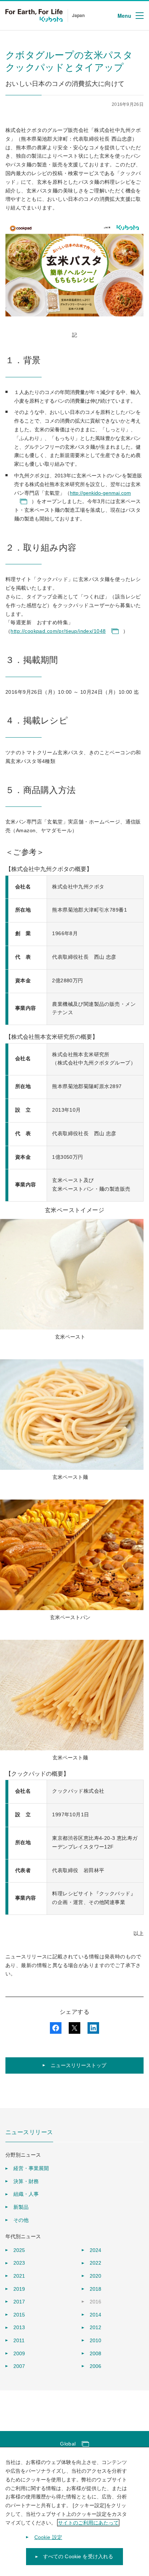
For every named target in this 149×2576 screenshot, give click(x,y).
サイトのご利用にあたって (88, 2523)
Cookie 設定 (48, 2537)
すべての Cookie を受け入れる (78, 2556)
